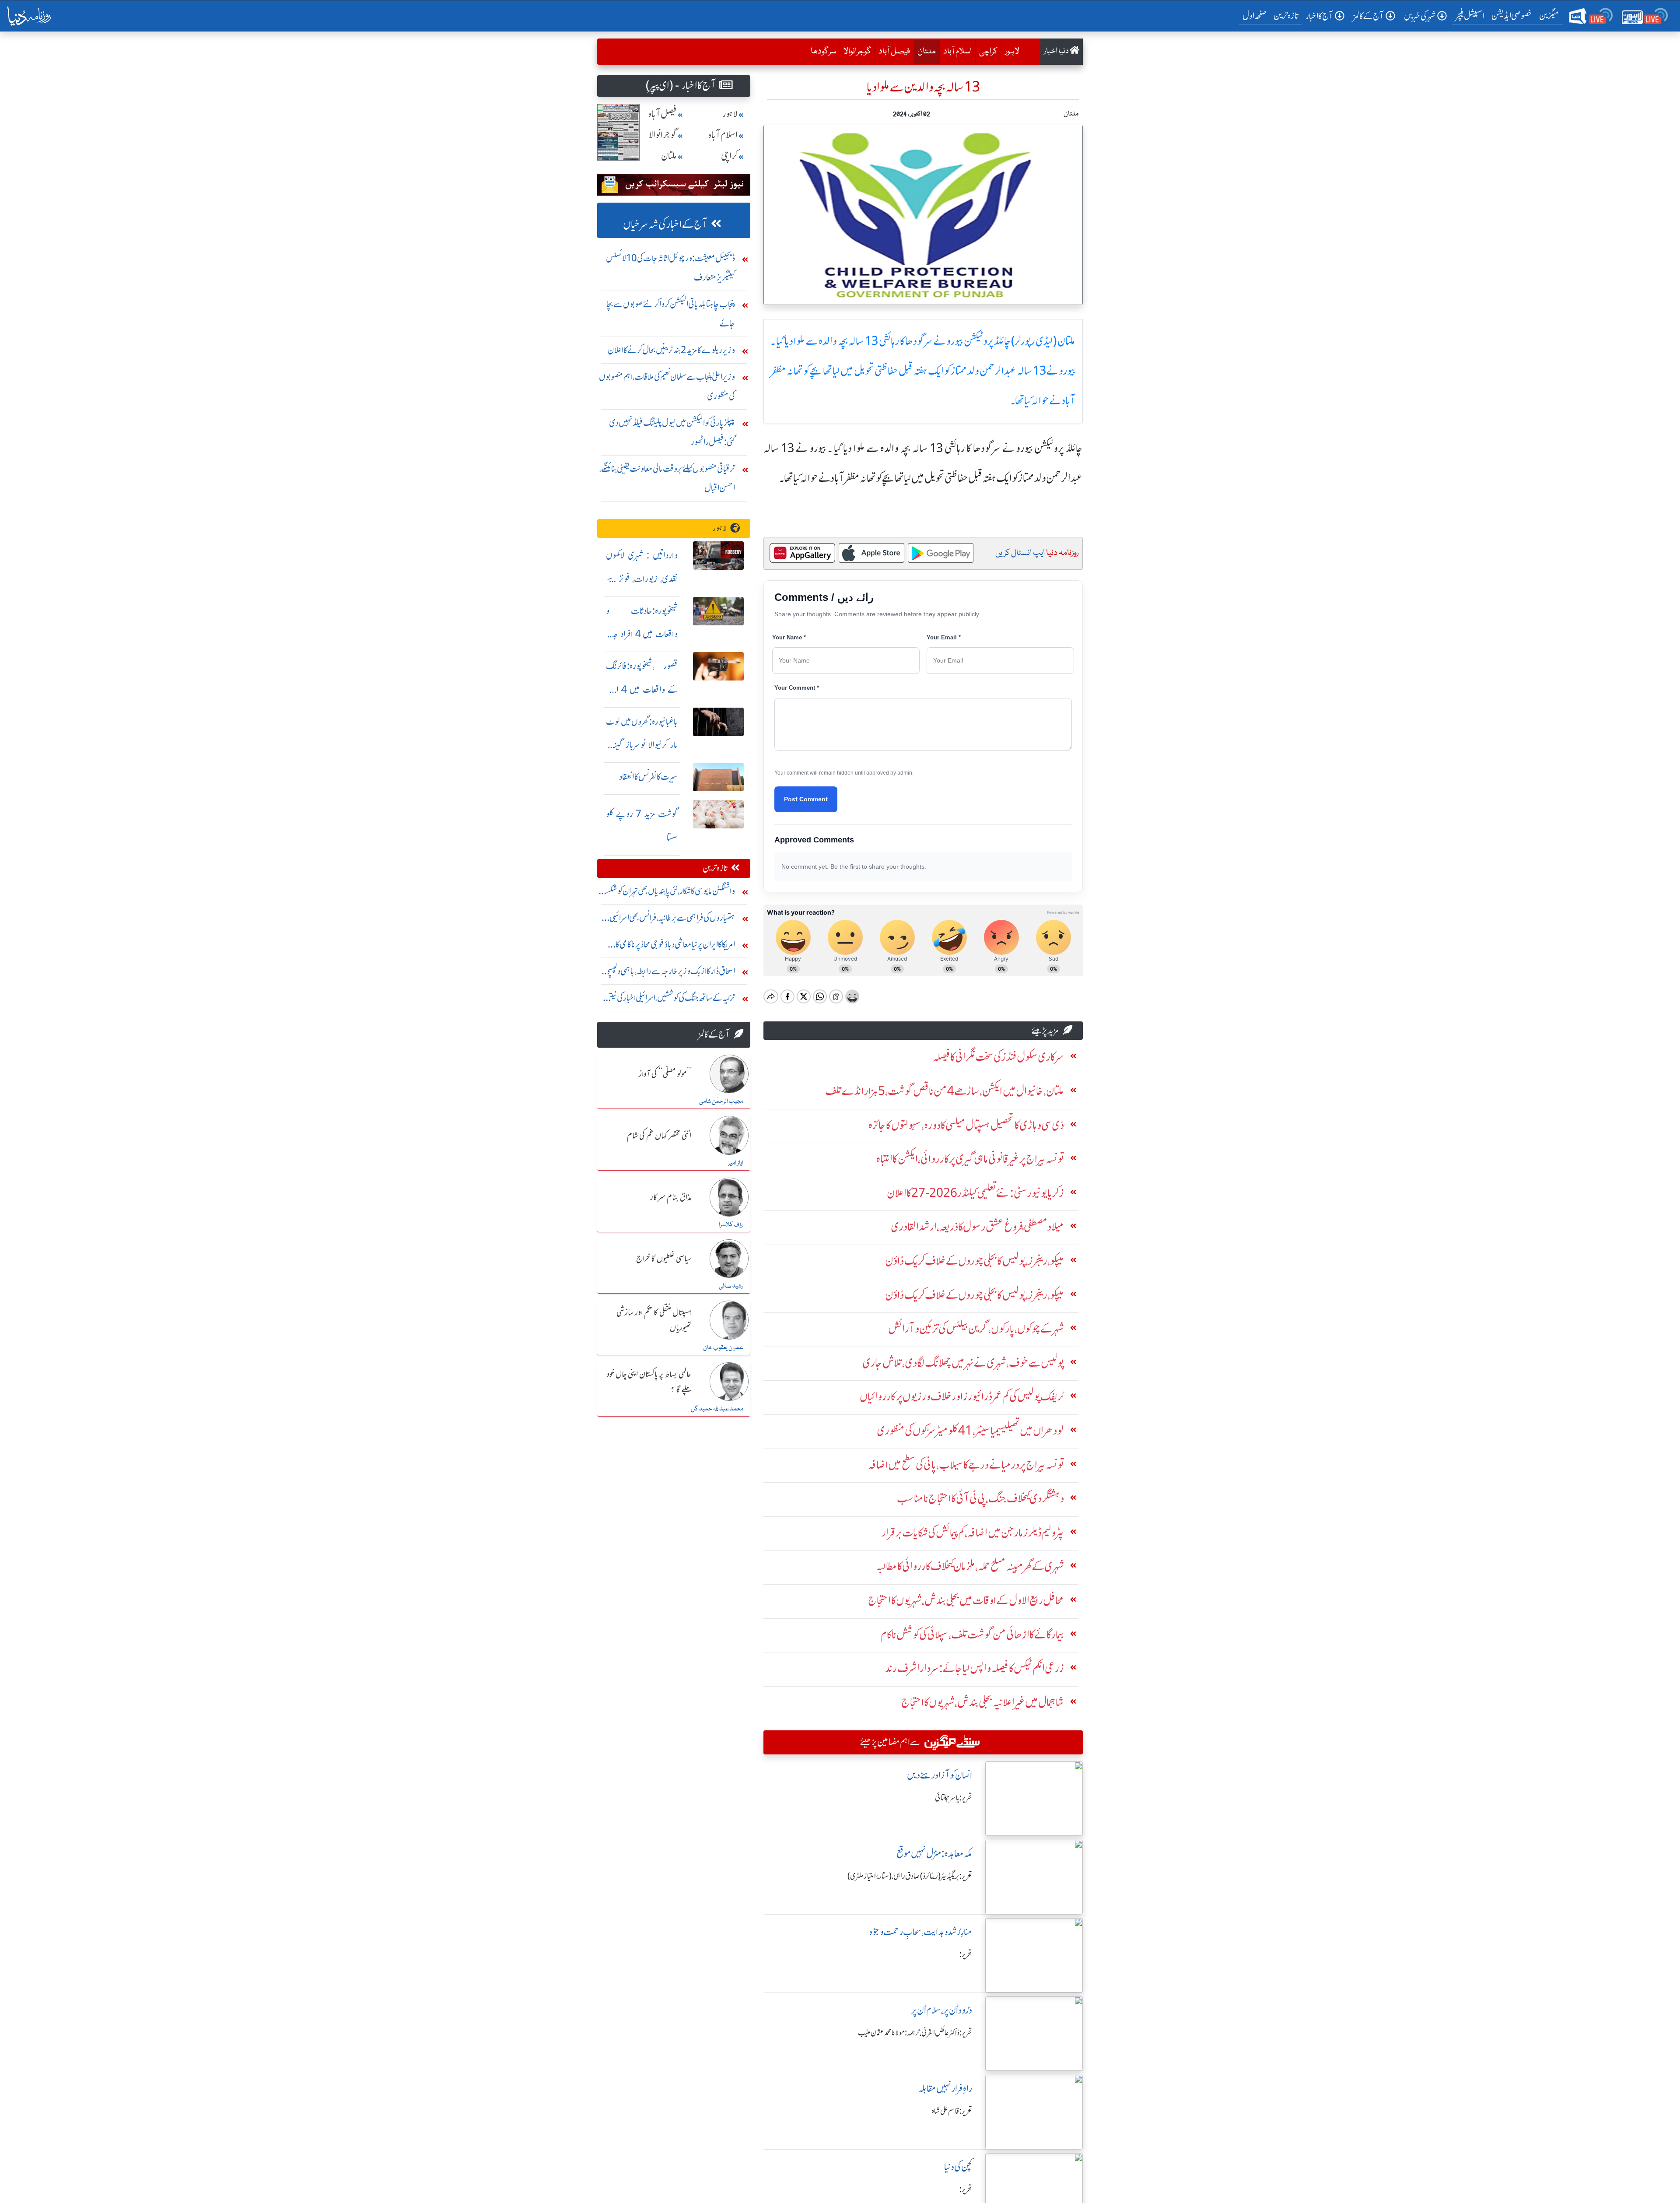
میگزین (1549, 16)
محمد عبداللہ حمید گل (717, 1409)
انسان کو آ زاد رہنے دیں (940, 1775)
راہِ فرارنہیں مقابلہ (945, 2089)
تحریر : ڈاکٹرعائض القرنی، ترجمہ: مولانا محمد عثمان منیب (915, 2033)
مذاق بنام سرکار (671, 1198)
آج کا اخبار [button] (1319, 16)
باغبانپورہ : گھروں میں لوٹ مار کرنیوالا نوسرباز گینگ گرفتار (642, 745)
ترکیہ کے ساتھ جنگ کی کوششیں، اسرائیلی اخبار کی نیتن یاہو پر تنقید (670, 1000)
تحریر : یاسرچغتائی (954, 1798)
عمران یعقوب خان (723, 1348)
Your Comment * (797, 688)
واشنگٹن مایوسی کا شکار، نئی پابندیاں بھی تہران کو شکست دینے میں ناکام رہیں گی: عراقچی (667, 893)
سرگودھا (823, 52)
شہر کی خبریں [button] (1420, 16)
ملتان (925, 51)
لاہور (1012, 52)
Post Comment (806, 799)
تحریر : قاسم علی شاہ (952, 2111)
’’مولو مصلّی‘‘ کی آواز (665, 1074)
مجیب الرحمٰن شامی (721, 1101)
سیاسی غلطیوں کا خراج (664, 1259)
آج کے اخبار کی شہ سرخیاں (665, 224)
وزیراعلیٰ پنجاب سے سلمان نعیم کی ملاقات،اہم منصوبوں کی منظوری (667, 386)
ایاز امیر (736, 1163)
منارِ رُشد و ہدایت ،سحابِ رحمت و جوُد (920, 1932)
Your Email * (944, 637)
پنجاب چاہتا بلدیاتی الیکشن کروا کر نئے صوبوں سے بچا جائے (671, 314)
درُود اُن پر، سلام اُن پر (942, 2010)
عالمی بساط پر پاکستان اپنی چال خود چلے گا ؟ (649, 1382)
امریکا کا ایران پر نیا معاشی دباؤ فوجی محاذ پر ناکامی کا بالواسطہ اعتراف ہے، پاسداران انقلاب (675, 946)
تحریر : (966, 1954)
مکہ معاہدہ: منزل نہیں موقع (934, 1854)
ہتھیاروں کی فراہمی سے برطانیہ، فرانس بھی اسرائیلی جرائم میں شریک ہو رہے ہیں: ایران (672, 920)
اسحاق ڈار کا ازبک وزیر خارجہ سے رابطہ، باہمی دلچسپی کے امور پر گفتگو (670, 973)
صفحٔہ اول (1256, 15)
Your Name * (789, 637)
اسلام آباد (957, 52)
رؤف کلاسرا (731, 1225)
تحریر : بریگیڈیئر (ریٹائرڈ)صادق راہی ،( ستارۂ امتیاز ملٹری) (910, 1876)
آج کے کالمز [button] (1368, 16)
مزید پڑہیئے (1045, 1030)
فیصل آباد (894, 52)
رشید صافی (731, 1286)
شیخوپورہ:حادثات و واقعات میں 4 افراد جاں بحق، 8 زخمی (642, 634)
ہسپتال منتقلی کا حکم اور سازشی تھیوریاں (654, 1321)
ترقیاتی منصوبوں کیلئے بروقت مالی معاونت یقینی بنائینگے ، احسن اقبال (667, 478)
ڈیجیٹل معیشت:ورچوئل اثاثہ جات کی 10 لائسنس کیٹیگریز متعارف (670, 268)
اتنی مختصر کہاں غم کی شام (659, 1136)
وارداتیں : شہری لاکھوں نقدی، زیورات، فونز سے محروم (642, 579)
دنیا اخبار (1057, 51)
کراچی (988, 52)
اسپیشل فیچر (1470, 16)
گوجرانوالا (857, 52)
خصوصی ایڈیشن (1512, 16)
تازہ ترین (1286, 16)
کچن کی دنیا (958, 2167)
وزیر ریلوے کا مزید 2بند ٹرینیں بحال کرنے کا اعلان (671, 350)
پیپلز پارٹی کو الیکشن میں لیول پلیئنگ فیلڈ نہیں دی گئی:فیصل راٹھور (672, 432)
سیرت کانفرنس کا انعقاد (648, 777)
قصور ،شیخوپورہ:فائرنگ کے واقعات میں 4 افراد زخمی (642, 689)
